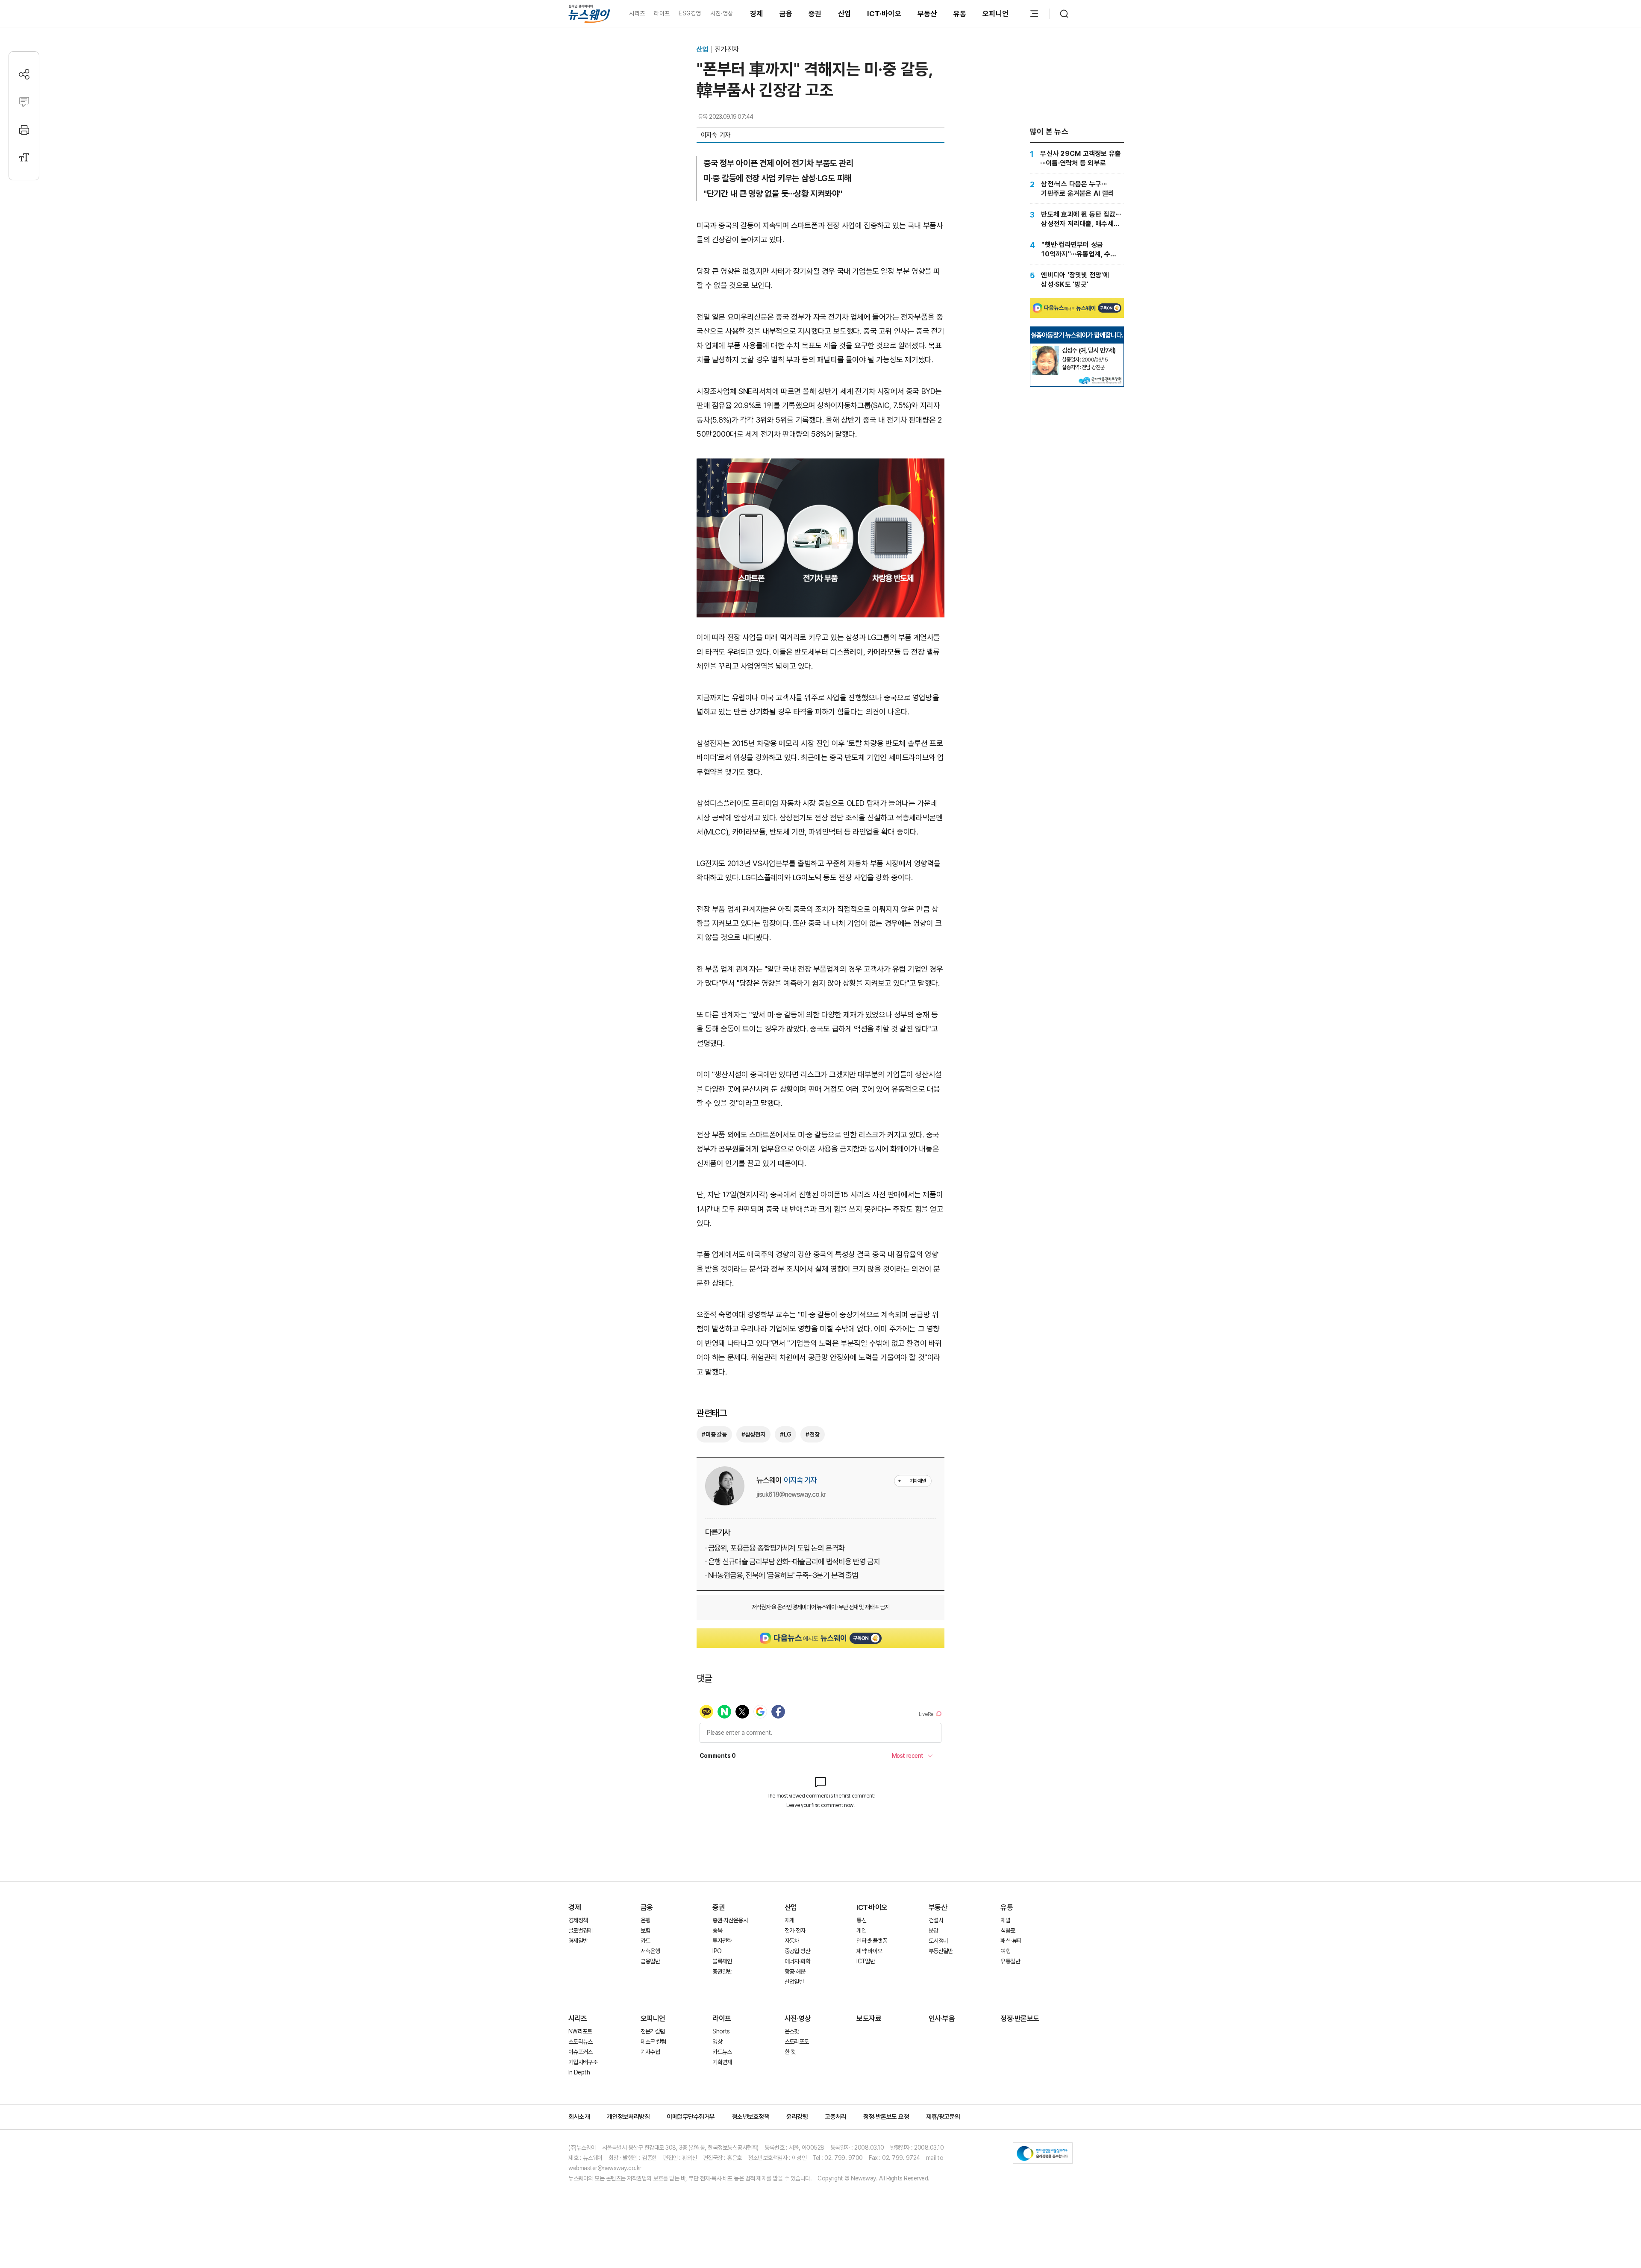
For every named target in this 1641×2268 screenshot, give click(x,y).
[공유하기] (24, 74)
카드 (646, 1941)
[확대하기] (820, 466)
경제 (757, 14)
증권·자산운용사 (730, 1920)
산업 (845, 14)
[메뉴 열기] (1034, 14)
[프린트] (24, 130)
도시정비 (938, 1941)
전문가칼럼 (653, 2031)
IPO (717, 1951)
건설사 (936, 1920)
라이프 (662, 13)
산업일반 (794, 1982)
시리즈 (637, 13)
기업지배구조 (583, 2062)
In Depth (579, 2072)
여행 (1005, 1951)
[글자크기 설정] (24, 157)
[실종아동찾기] (1046, 349)
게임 (861, 1930)
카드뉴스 (722, 2052)
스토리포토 (797, 2042)
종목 (717, 1930)
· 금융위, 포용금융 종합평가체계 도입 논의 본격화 (775, 1548)
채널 (1005, 1920)
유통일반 (1010, 1961)
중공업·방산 (797, 1951)
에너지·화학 (797, 1961)
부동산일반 (941, 1951)
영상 (717, 2042)
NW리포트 (580, 2031)
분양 (934, 1930)
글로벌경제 (581, 1930)
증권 (815, 14)
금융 (786, 14)
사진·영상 (722, 13)
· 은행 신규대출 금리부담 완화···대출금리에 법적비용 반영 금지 (793, 1561)
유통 (960, 14)
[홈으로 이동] (589, 13)
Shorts (721, 2031)
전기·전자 (727, 49)
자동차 (792, 1941)
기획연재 (722, 2062)
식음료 (1008, 1930)
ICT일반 (866, 1961)
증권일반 (722, 1971)
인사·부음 (942, 2018)
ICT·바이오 (884, 14)
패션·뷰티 (1011, 1941)
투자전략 (722, 1941)
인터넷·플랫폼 (872, 1941)
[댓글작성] (24, 102)
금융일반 (650, 1961)
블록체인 (722, 1961)
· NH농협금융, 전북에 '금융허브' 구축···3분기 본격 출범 (782, 1575)
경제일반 (578, 1941)
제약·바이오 (869, 1951)
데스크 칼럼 (653, 2042)
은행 (646, 1920)
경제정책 (578, 1920)
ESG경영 (690, 13)
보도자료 (869, 2018)
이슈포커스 (581, 2052)
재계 (790, 1920)
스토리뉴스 (581, 2042)
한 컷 (790, 2052)
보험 (646, 1930)
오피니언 (995, 14)
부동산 (927, 14)
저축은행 (650, 1951)
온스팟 (792, 2031)
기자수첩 (650, 2052)
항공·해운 (795, 1971)
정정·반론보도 (1020, 2018)
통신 (861, 1920)
